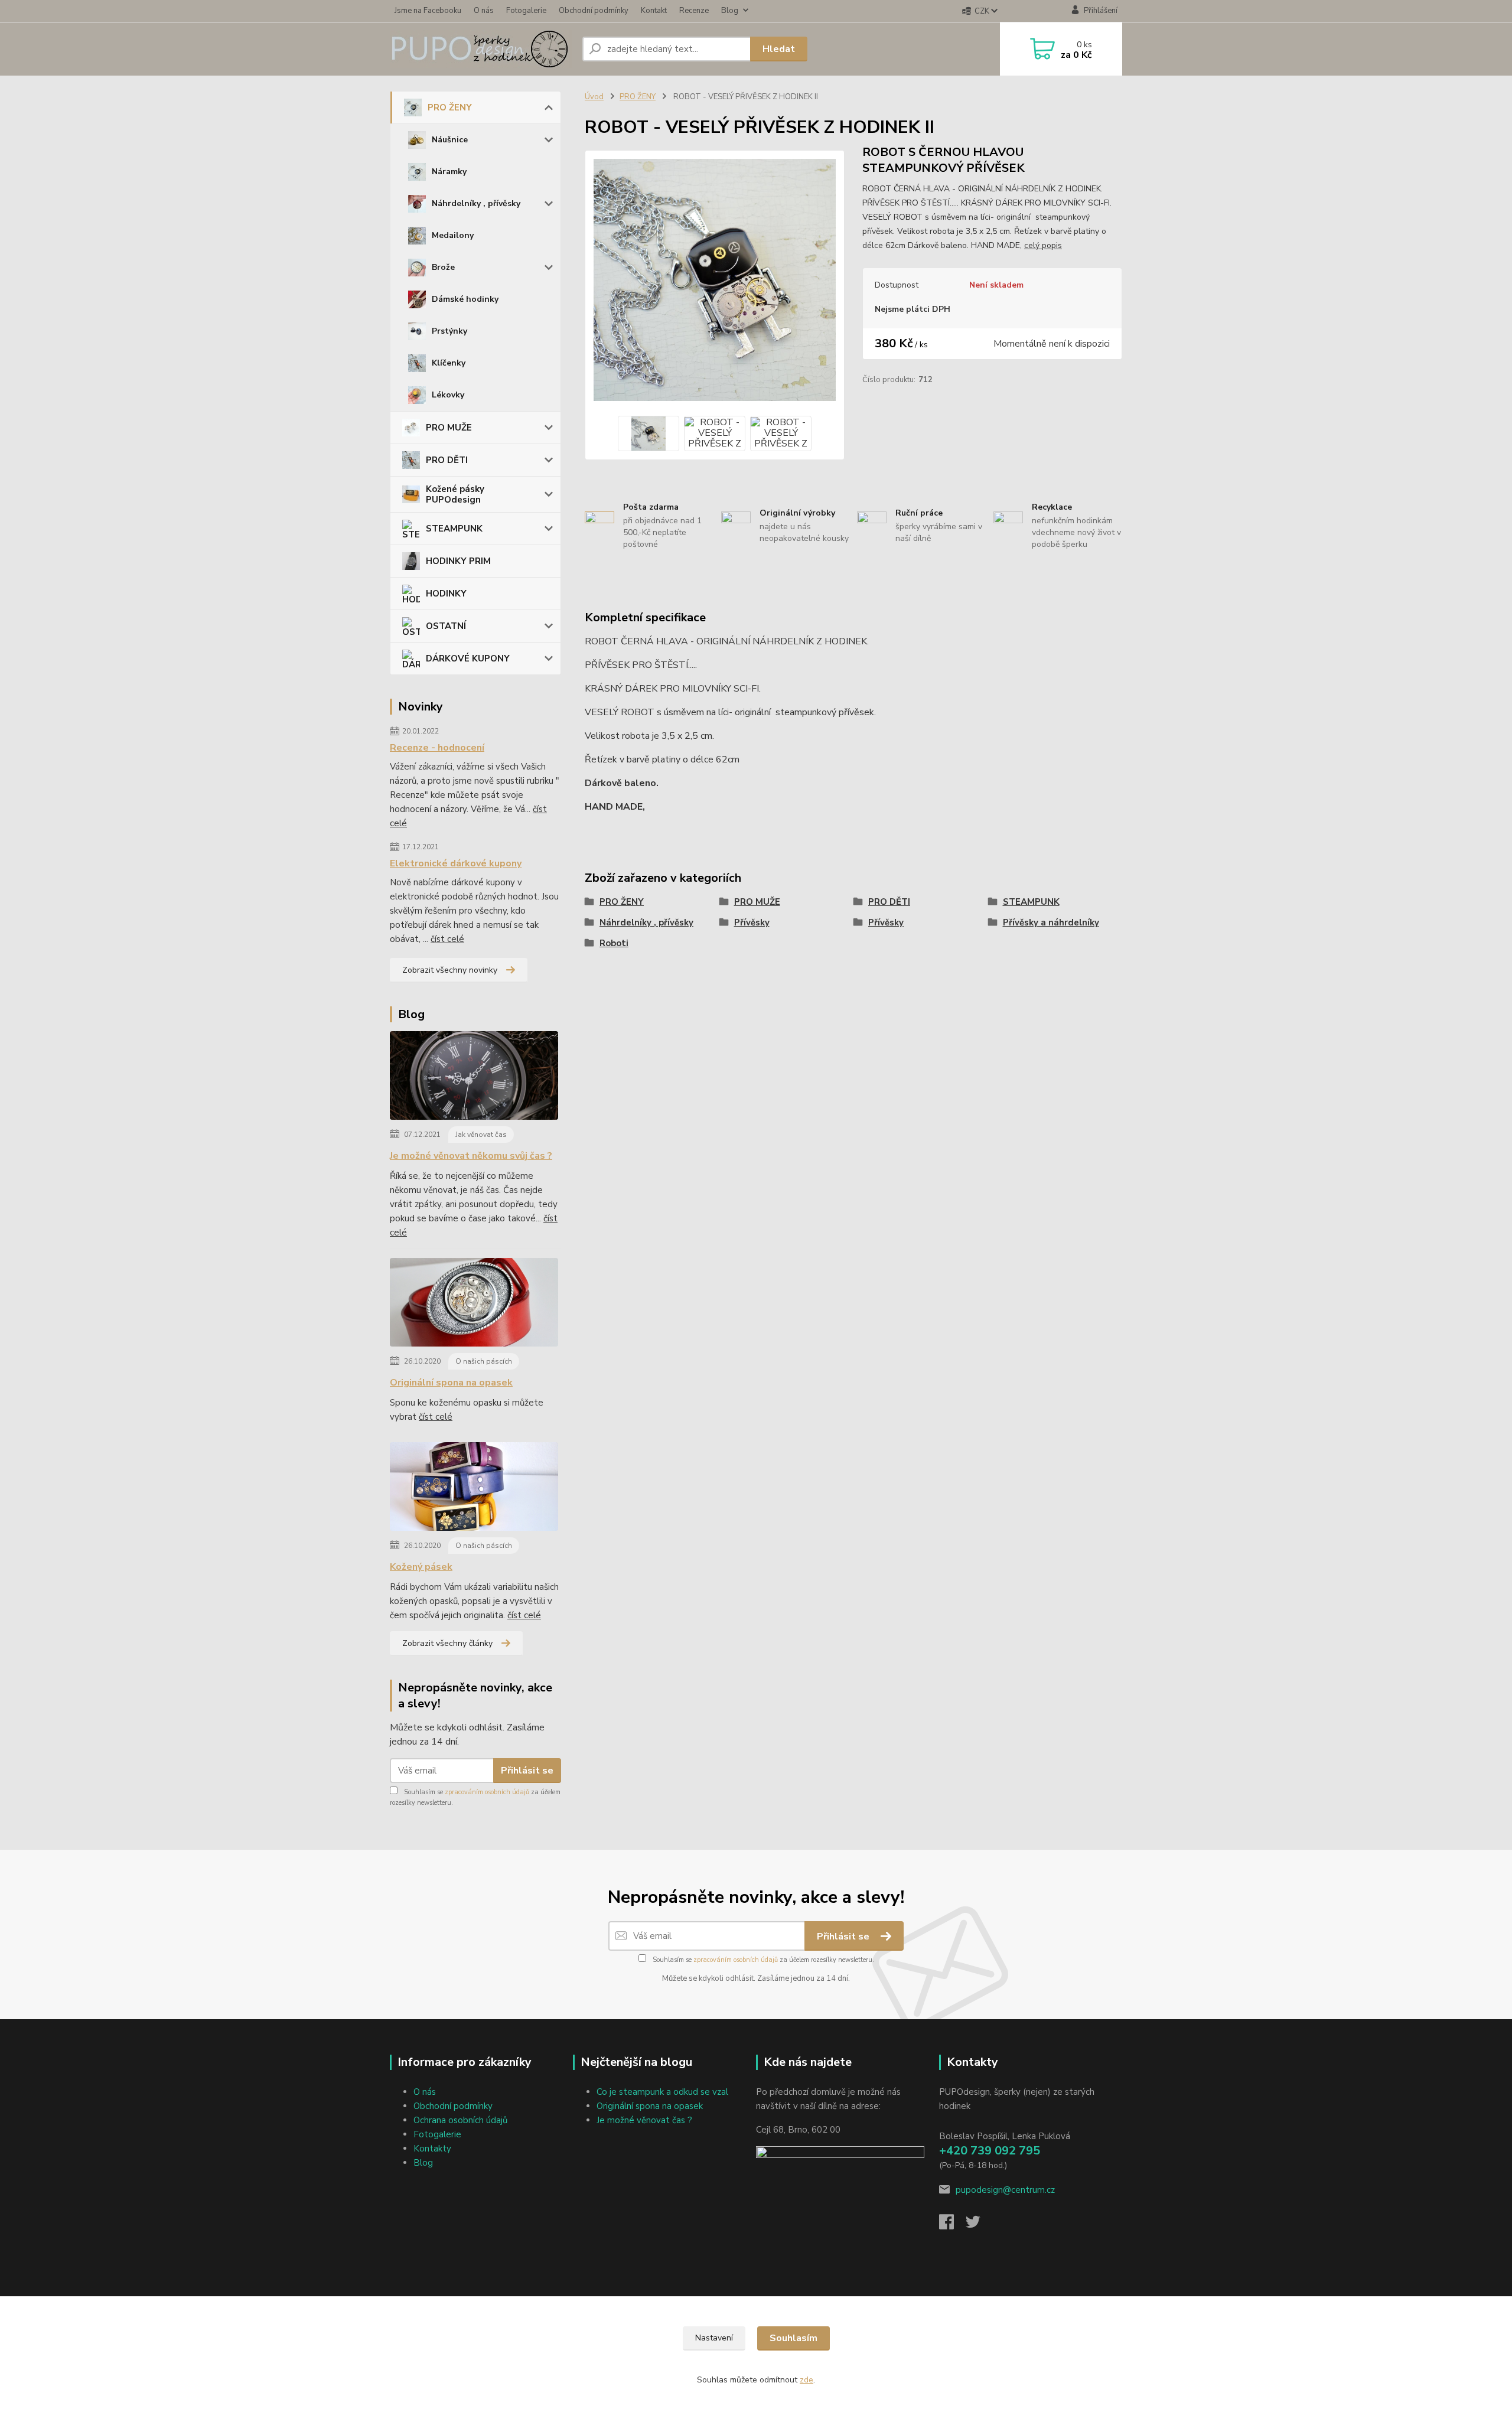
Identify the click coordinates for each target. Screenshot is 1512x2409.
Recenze (694, 11)
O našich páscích (484, 1361)
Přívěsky (752, 922)
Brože (443, 267)
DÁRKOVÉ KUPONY (468, 659)
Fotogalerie (526, 11)
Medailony (453, 235)
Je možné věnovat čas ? (644, 2120)
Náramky (449, 172)
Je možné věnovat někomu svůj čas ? (471, 1156)
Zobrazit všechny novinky (450, 970)
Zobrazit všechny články (447, 1643)
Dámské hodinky (465, 299)
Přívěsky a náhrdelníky (1051, 922)
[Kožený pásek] (474, 1489)
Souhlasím (794, 2338)
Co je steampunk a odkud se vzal (662, 2092)
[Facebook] (952, 2225)
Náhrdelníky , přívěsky (476, 203)
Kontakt (654, 11)
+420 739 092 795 (990, 2151)
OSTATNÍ (446, 626)
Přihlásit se (527, 1771)
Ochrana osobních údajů (460, 2120)
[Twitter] (979, 2225)
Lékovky (448, 395)
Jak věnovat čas (481, 1135)
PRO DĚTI (447, 460)
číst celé (447, 939)
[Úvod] (481, 49)
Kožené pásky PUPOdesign (455, 494)
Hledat (779, 49)
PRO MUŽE (449, 428)
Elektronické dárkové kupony (456, 863)
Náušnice (450, 140)
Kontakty (432, 2149)
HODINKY (446, 594)
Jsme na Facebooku (428, 11)
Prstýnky (449, 331)
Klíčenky (449, 363)
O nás (484, 11)
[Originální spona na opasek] (474, 1305)
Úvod (594, 97)
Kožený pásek (421, 1567)
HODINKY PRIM (458, 561)
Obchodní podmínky (594, 11)
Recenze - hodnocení (437, 748)
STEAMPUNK (454, 529)
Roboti (614, 943)
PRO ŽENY (450, 107)
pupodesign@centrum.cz (1005, 2190)
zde (806, 2380)
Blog (730, 11)
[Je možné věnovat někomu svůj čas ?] (474, 1078)
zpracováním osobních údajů (487, 1792)
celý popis (1043, 245)
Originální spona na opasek (451, 1383)
